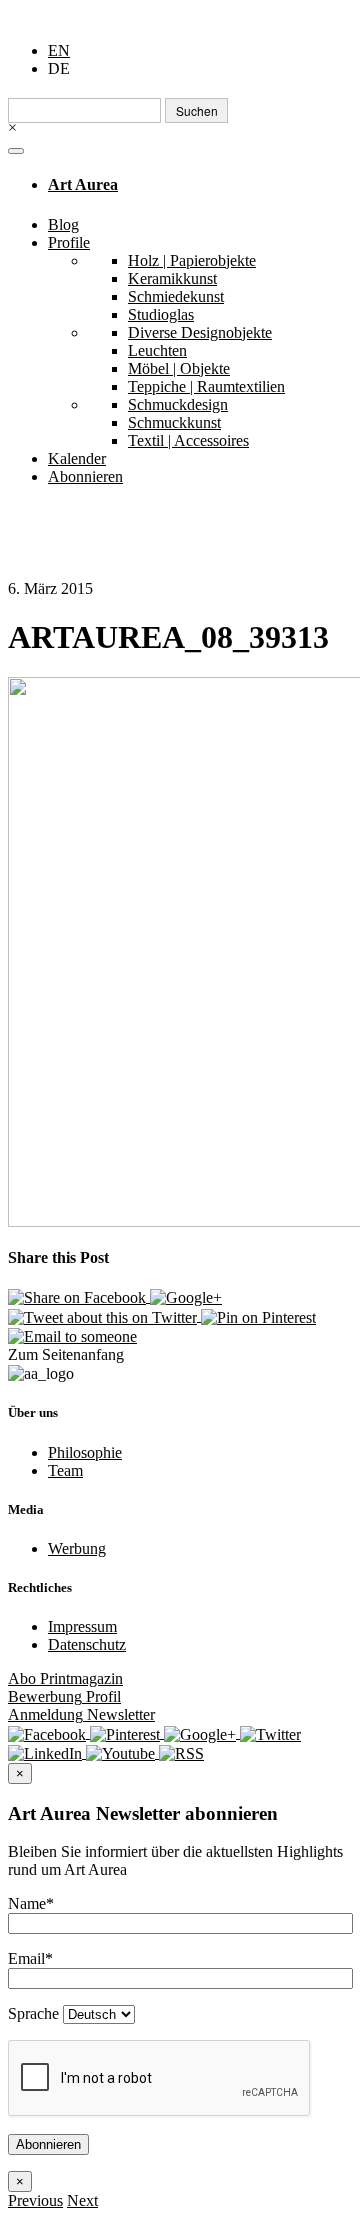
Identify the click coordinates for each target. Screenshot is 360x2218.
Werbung (77, 1548)
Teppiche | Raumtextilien (206, 386)
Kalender (77, 458)
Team (65, 1470)
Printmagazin (65, 1678)
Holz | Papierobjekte (192, 260)
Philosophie (85, 1452)
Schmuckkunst (174, 422)
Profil (64, 1696)
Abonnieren (85, 476)
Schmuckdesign (178, 404)
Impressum (82, 1626)
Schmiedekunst (176, 296)
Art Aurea (83, 184)
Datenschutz (87, 1644)
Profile (69, 242)
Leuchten (157, 350)
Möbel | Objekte (179, 368)
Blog (63, 224)
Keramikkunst (172, 278)
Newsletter (81, 1714)
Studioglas (161, 314)
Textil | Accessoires (188, 440)
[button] (35, 2200)
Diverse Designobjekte (200, 332)
